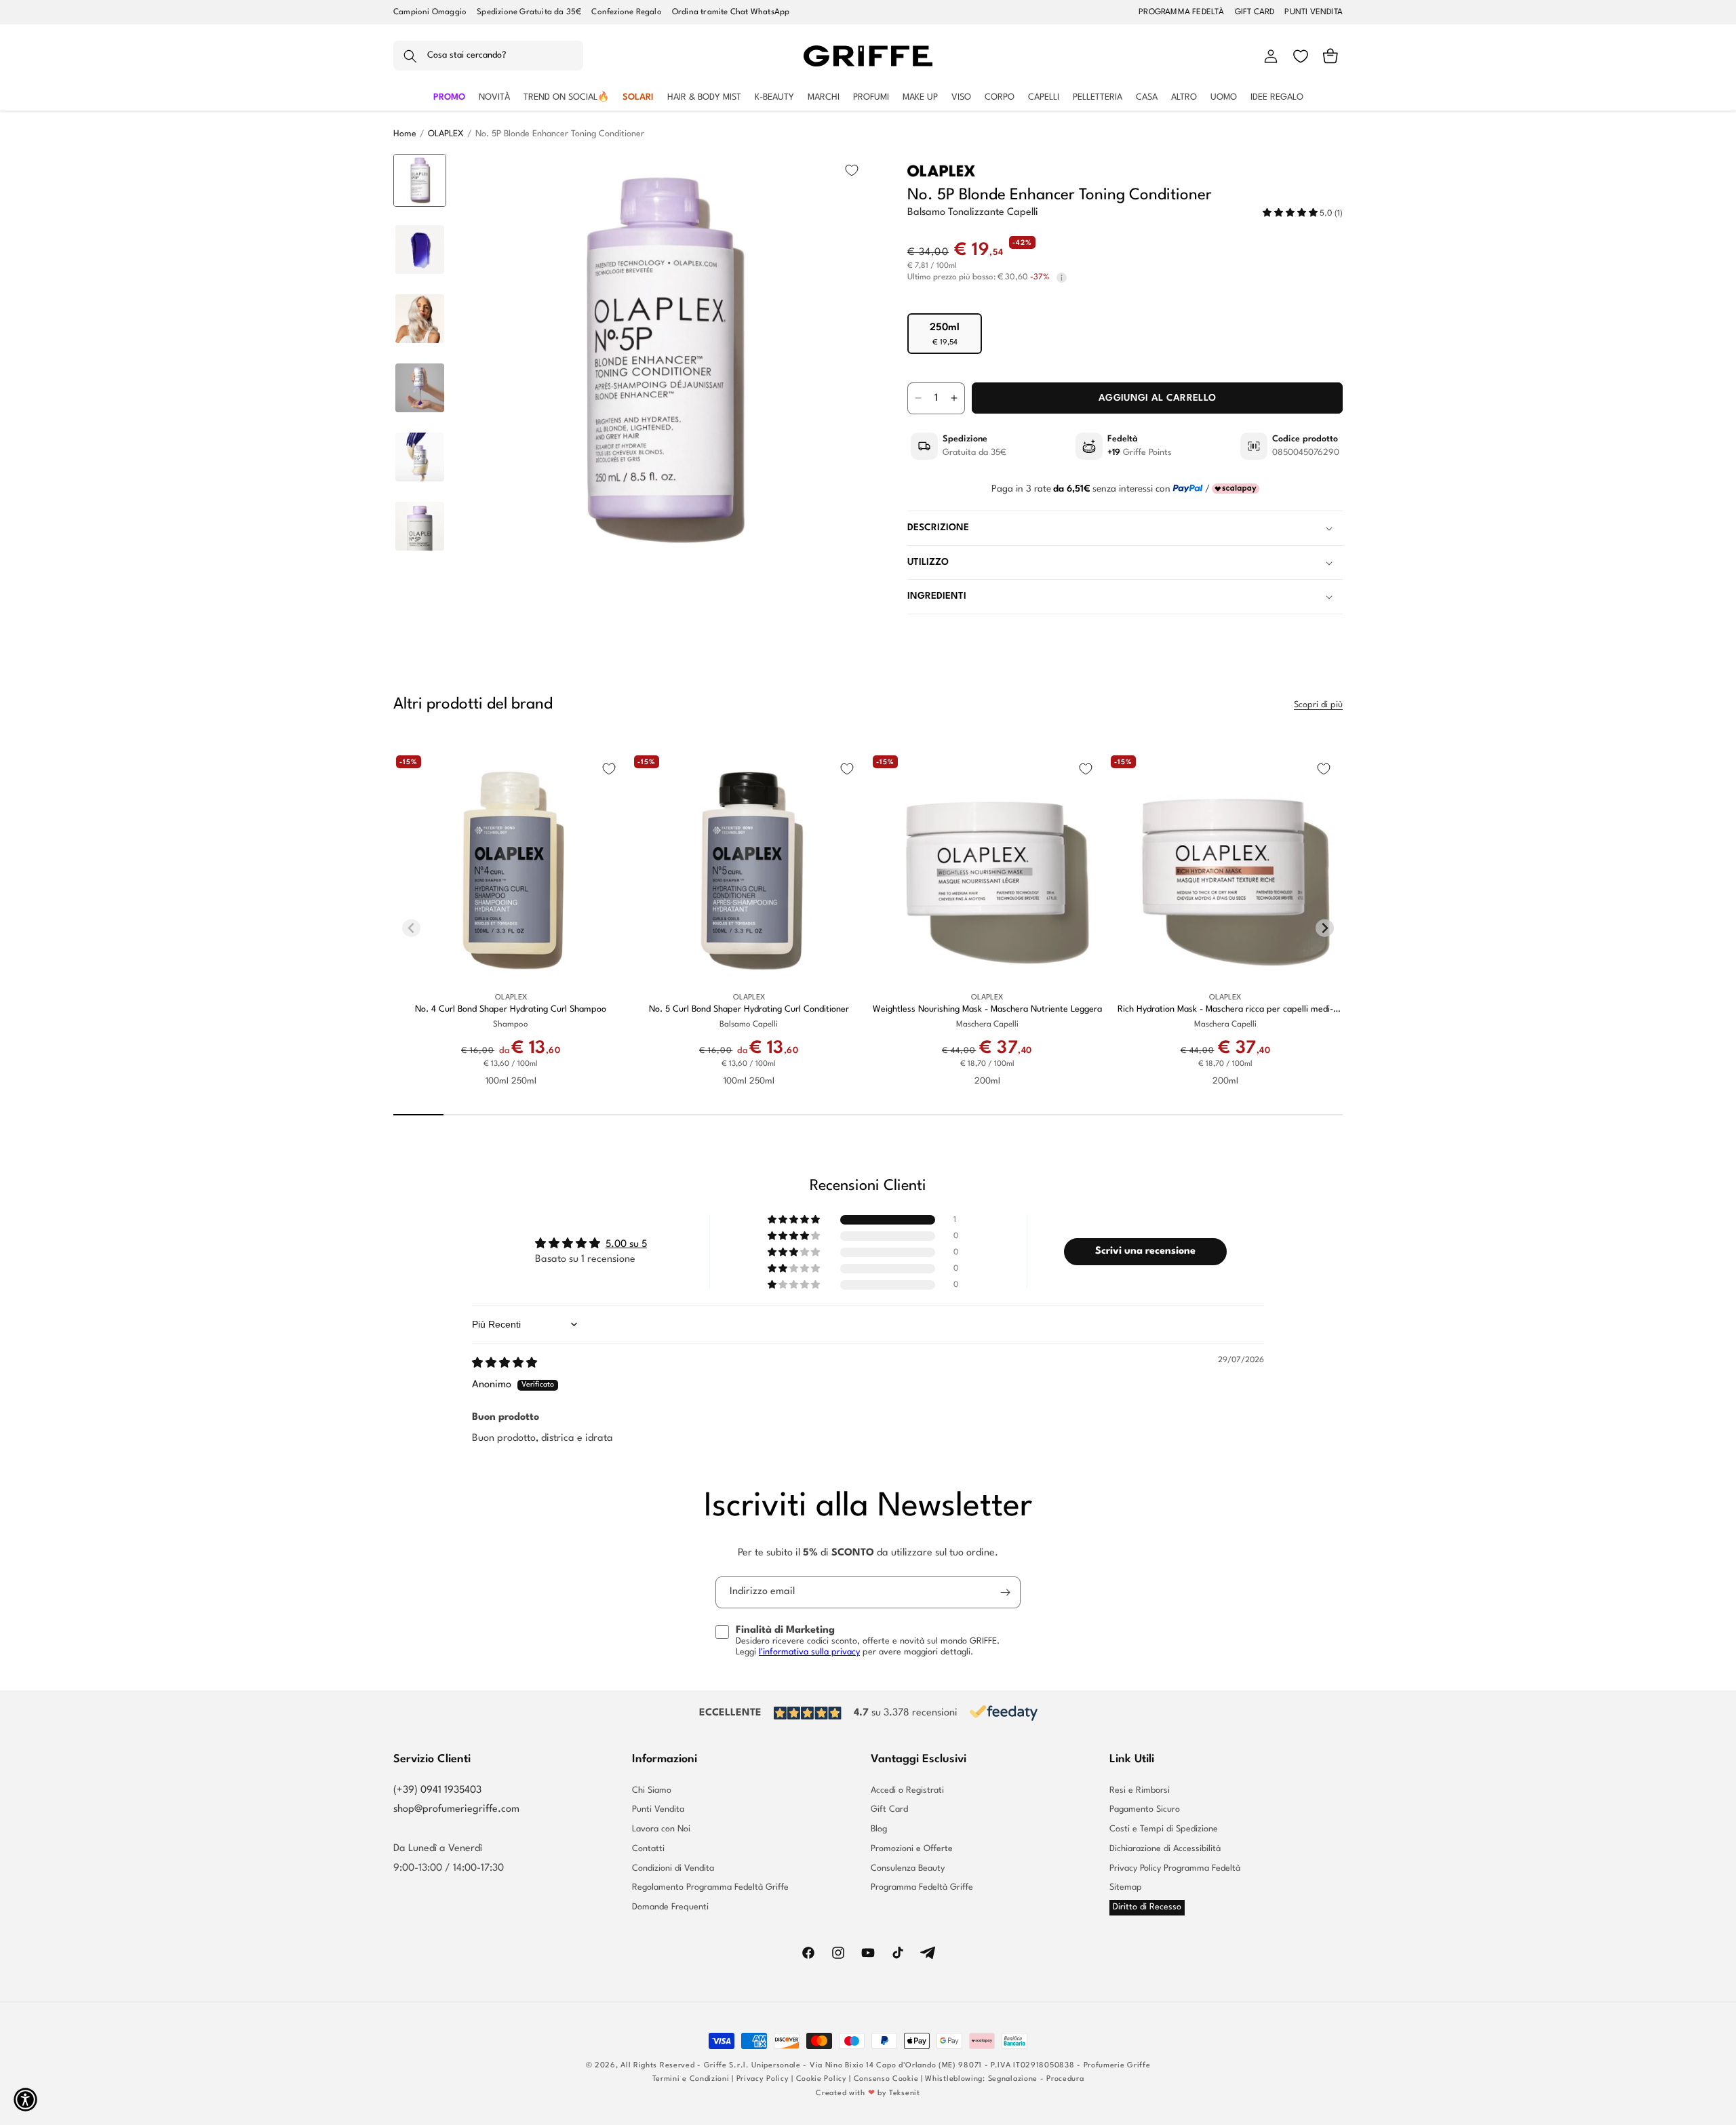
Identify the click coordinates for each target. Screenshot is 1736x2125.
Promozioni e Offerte (912, 1849)
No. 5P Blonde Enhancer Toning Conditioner (560, 134)
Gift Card (889, 1809)
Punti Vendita (658, 1809)
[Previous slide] (420, 175)
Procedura (1065, 2079)
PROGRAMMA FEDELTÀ (1181, 12)
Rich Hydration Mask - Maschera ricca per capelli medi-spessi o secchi (1225, 1010)
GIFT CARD (1255, 12)
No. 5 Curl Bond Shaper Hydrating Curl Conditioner (749, 1009)
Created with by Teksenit (868, 2093)
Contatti (648, 1849)
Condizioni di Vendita (673, 1868)
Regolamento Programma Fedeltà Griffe (710, 1887)
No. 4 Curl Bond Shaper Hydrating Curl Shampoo (511, 1009)
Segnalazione (1013, 2079)
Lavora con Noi (661, 1829)
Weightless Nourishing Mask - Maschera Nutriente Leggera (987, 1009)
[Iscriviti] (1005, 1592)
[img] (505, 1364)
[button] (488, 56)
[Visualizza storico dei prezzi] (1062, 278)
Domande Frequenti (670, 1907)
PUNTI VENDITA (1314, 12)
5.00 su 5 (626, 1245)
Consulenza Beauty (908, 1868)
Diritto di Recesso (1147, 1907)
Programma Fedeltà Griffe (922, 1887)
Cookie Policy (822, 2079)
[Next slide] (420, 547)
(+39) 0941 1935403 (437, 1790)
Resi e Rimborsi (1140, 1791)
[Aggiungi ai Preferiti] (852, 170)
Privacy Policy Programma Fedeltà (1175, 1868)
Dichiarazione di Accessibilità (1165, 1849)
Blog (879, 1829)
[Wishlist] (1301, 56)
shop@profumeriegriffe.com (456, 1809)
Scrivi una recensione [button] (1145, 1251)
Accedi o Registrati (907, 1791)
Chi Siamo (652, 1791)
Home (405, 134)
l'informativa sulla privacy (809, 1652)
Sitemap (1126, 1887)
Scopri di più (1318, 705)
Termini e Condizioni (691, 2079)
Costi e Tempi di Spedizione (1164, 1829)
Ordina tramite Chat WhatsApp (731, 12)
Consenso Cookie (886, 2079)
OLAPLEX (446, 134)
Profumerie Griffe (1117, 2066)
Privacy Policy (763, 2079)
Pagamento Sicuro (1145, 1809)
